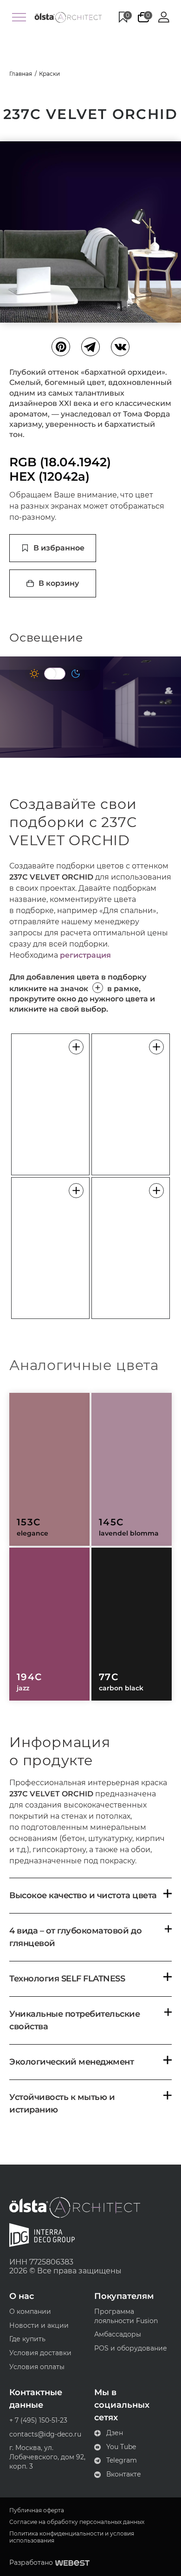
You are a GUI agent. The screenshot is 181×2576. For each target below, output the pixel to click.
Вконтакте (124, 2474)
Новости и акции (39, 2325)
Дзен (115, 2433)
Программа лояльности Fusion (126, 2316)
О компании (30, 2311)
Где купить (27, 2339)
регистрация (85, 955)
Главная (21, 74)
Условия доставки (40, 2353)
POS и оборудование (131, 2348)
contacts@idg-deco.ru (45, 2434)
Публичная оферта (37, 2510)
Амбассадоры (118, 2334)
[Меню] (19, 17)
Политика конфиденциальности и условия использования (72, 2537)
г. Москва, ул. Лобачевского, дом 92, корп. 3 (47, 2457)
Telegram (122, 2460)
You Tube (121, 2447)
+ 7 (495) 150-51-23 (38, 2420)
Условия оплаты (37, 2367)
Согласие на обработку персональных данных (77, 2522)
